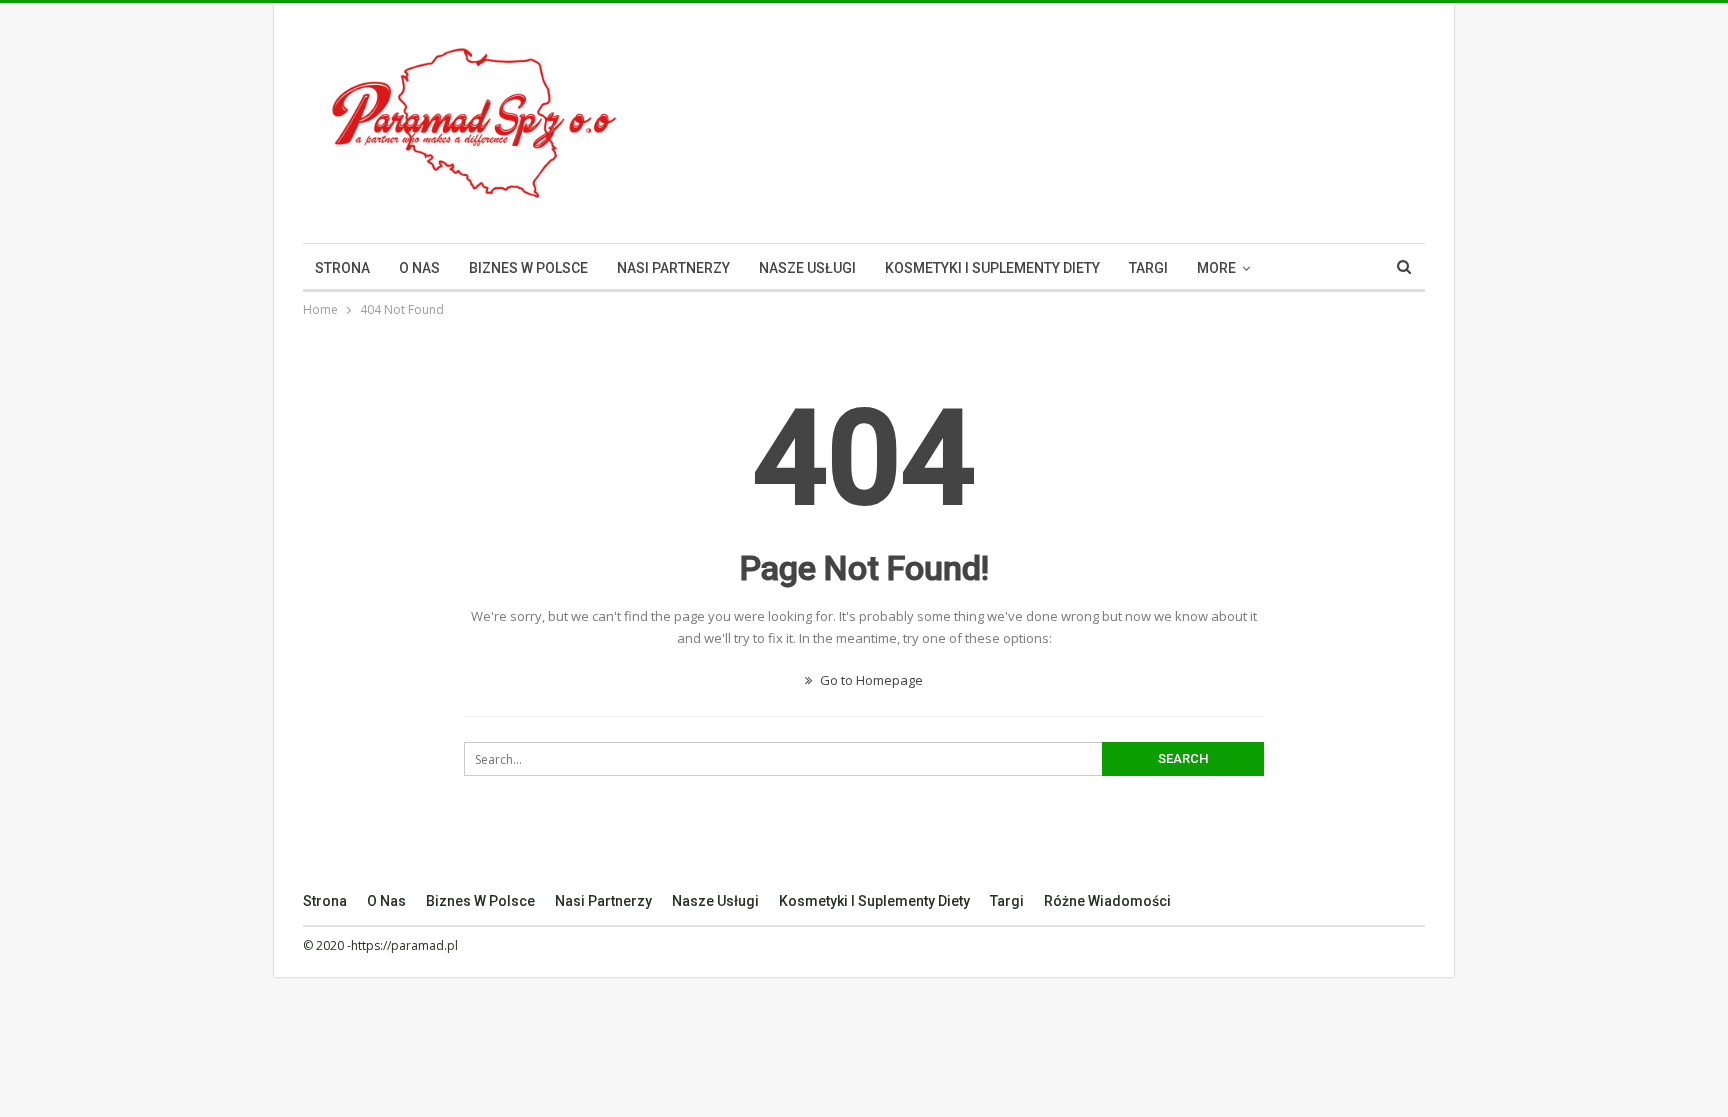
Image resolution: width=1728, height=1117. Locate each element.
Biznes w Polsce (528, 268)
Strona (342, 268)
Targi (1148, 268)
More (1216, 268)
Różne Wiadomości (1107, 901)
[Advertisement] (1061, 120)
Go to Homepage (870, 680)
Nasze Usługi (807, 268)
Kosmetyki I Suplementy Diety (992, 268)
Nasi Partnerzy (673, 268)
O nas (419, 268)
